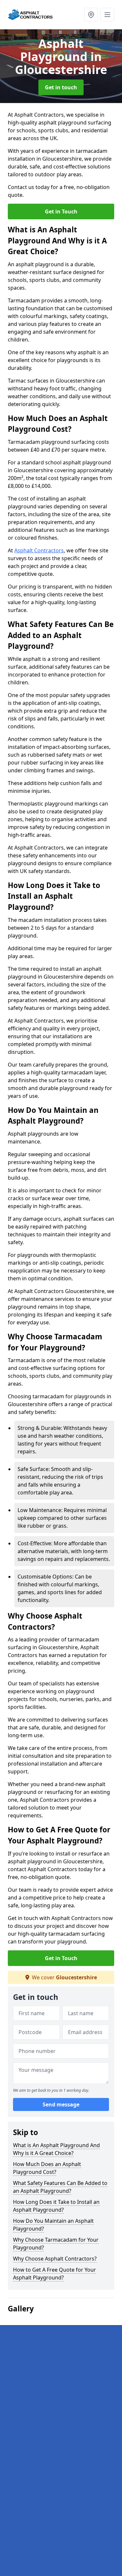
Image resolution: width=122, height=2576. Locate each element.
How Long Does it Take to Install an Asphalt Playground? (56, 2206)
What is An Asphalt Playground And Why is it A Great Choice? (56, 2149)
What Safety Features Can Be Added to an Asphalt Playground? (60, 2187)
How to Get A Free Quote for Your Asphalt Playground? (54, 2274)
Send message (61, 2104)
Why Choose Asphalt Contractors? (55, 2259)
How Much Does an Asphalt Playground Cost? (47, 2168)
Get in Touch (61, 211)
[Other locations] (91, 15)
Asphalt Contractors (39, 550)
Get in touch (61, 87)
